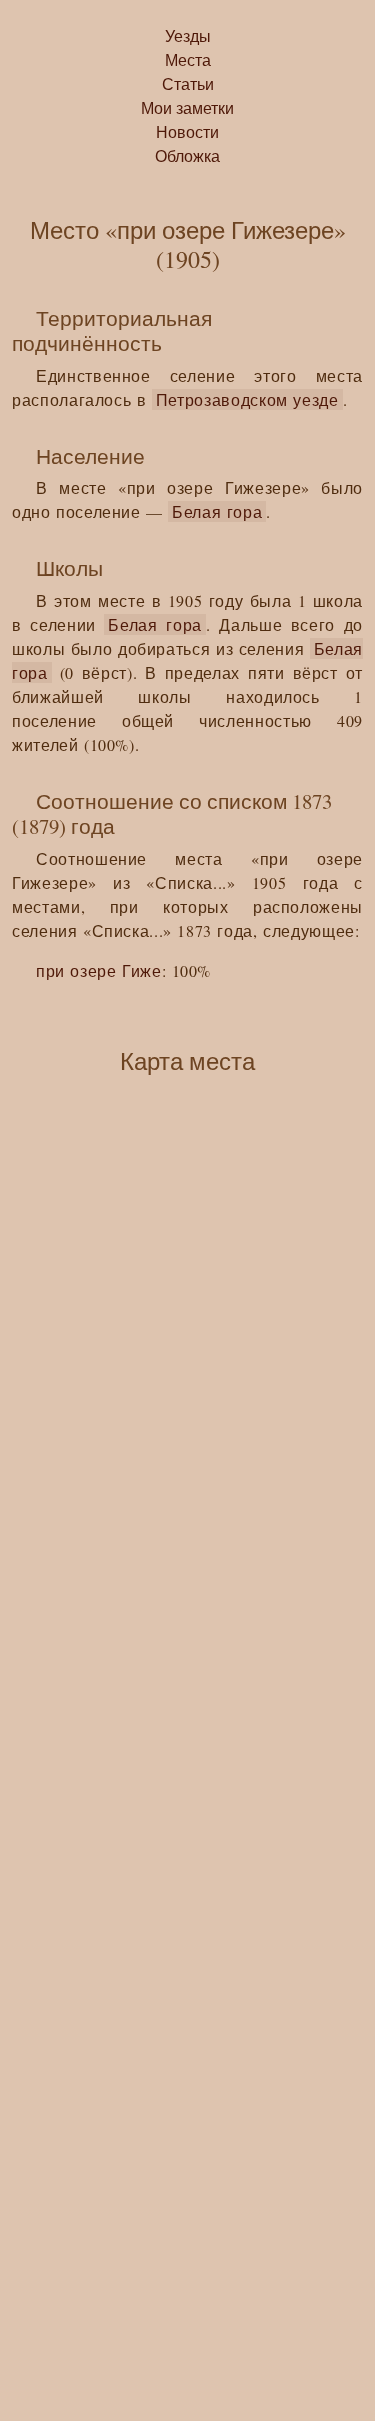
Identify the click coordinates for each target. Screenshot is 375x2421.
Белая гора (217, 511)
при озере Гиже (99, 970)
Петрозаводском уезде (247, 399)
